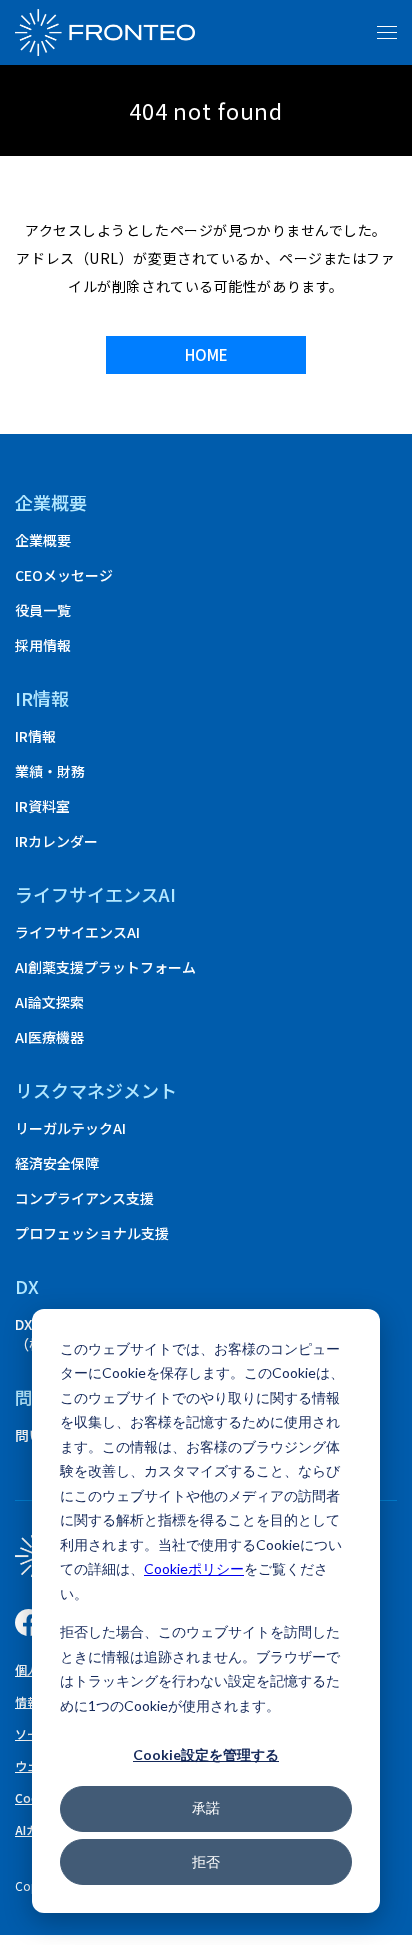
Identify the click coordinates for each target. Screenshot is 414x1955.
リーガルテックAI (70, 1128)
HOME (206, 354)
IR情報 (35, 736)
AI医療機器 (49, 1037)
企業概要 (51, 502)
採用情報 (43, 645)
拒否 (206, 1861)
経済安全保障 (57, 1163)
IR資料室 (42, 806)
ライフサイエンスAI (77, 932)
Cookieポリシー (194, 1568)
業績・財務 (50, 771)
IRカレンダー (56, 841)
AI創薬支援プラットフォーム (105, 967)
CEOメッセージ (64, 575)
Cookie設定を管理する (206, 1754)
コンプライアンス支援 (84, 1198)
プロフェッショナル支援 (92, 1233)
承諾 (206, 1807)
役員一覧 (43, 610)
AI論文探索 (49, 1002)
